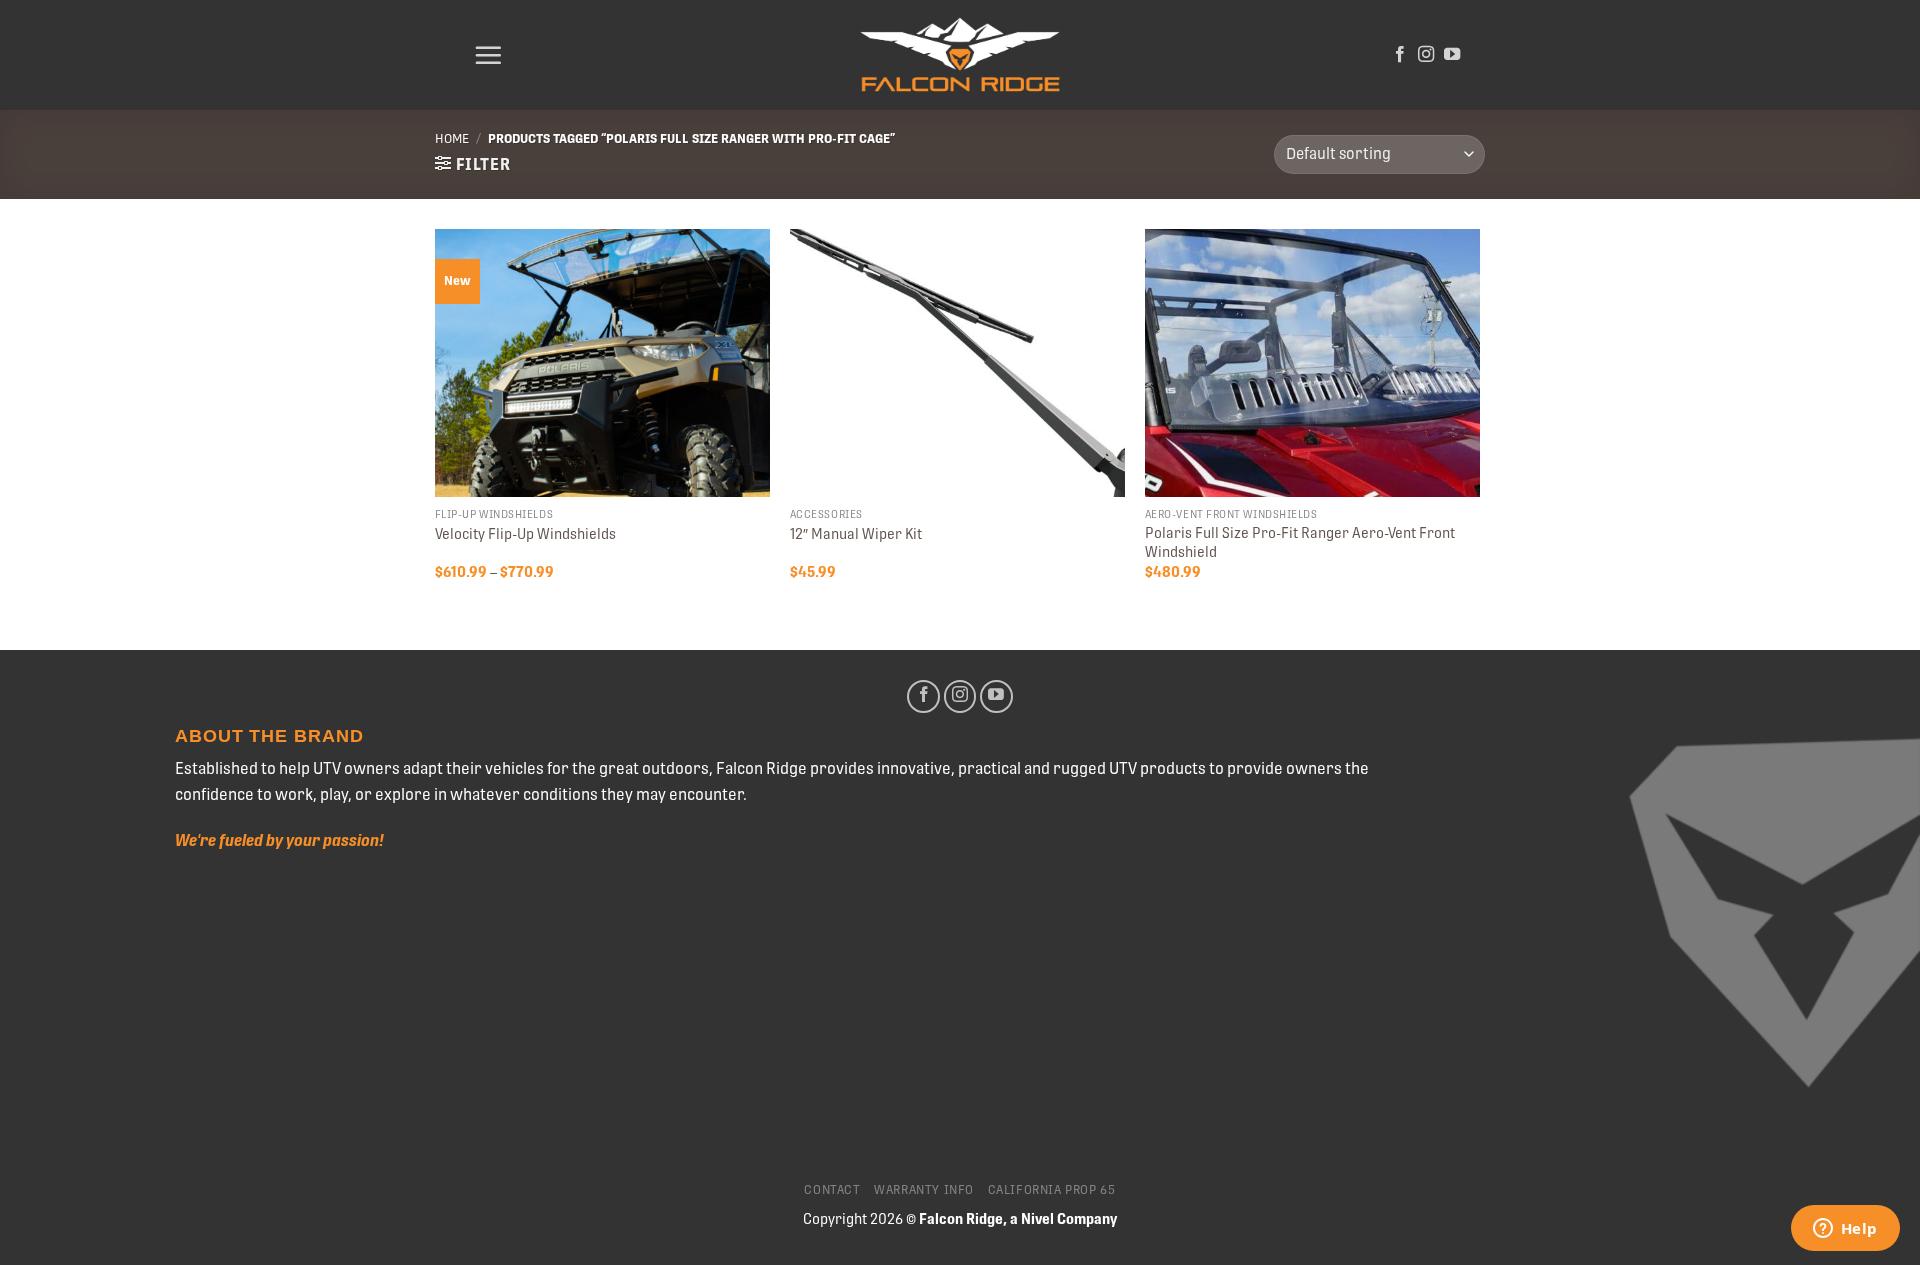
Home (452, 138)
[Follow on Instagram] (1426, 55)
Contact (832, 1190)
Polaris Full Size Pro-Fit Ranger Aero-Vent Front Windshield (1300, 542)
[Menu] (488, 55)
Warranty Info (924, 1190)
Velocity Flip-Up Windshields (525, 534)
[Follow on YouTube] (1452, 55)
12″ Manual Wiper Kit (856, 534)
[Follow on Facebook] (1400, 55)
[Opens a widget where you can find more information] (1845, 1230)
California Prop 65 (1052, 1190)
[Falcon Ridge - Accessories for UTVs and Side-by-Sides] (960, 55)
